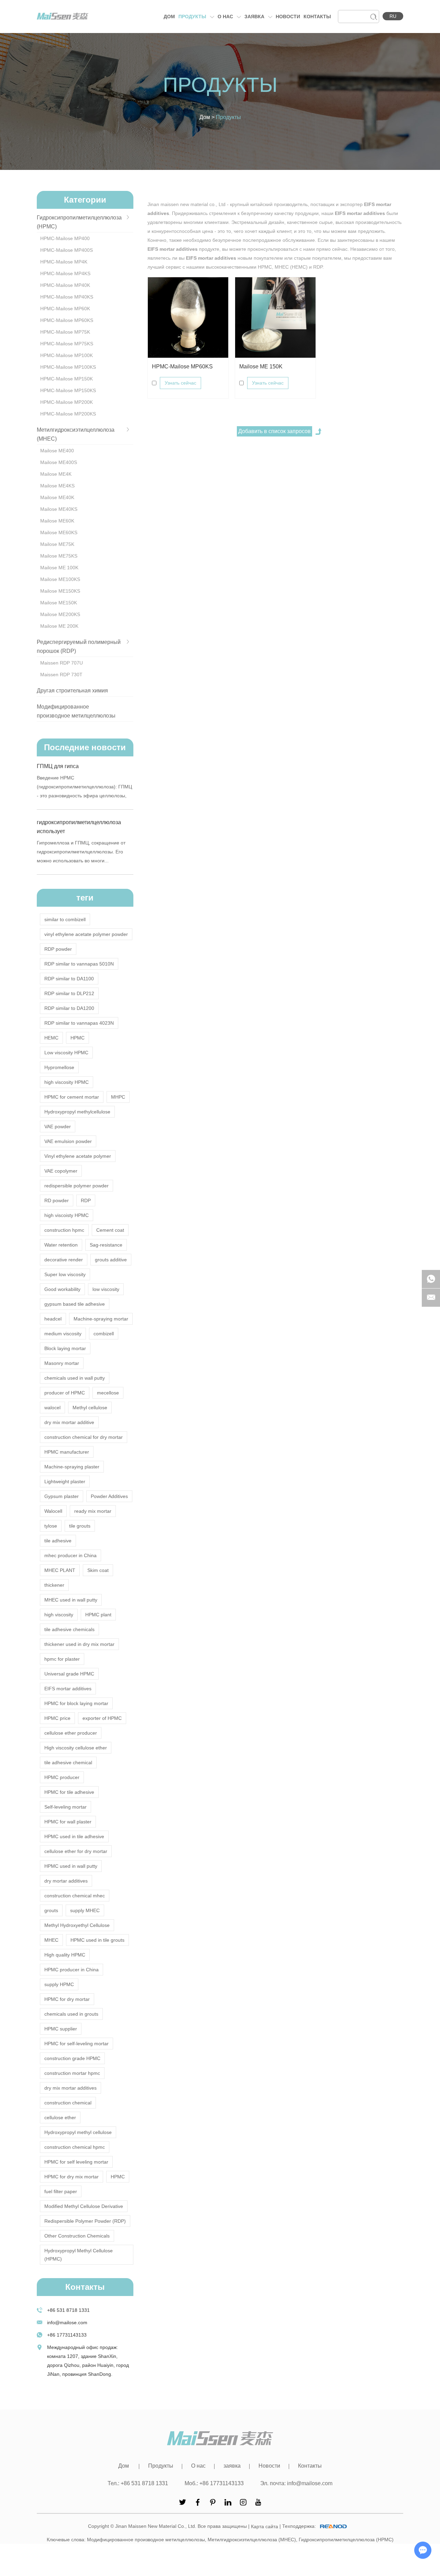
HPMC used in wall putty (71, 1866)
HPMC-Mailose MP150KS (68, 390)
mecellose (108, 1393)
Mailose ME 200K (59, 626)
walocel (52, 1408)
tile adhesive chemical (68, 1763)
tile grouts (80, 1526)
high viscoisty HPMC (67, 1215)
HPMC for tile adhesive (69, 1792)
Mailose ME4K (56, 474)
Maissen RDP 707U (62, 663)
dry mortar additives (66, 1881)
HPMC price (57, 1718)
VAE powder (58, 1127)
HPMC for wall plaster (68, 1822)
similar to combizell (65, 919)
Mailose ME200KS (60, 614)
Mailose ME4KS (57, 486)
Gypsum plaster (62, 1496)
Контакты (317, 17)
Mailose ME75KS (59, 556)
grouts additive (111, 1260)
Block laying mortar (65, 1348)
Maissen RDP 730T (61, 675)
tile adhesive (58, 1541)
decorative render (64, 1260)
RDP (86, 1200)
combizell (104, 1334)
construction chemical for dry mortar (84, 1437)
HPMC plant (98, 1615)
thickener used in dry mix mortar (79, 1644)
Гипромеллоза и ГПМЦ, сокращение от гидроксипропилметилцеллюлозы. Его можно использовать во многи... (81, 852)
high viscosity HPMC (67, 1082)
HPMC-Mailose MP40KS (67, 297)
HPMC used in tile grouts (97, 1940)
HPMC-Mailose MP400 (65, 238)
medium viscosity (63, 1334)
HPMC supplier (61, 2029)
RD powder (57, 1200)
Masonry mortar (62, 1363)
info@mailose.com (67, 2322)
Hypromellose (59, 1067)
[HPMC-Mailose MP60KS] (188, 317)
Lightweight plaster (65, 1481)
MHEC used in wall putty (71, 1600)
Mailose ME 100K (59, 568)
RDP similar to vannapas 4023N (79, 1023)
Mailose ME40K (57, 497)
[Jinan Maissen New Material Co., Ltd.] (63, 16)
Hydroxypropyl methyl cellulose (78, 2132)
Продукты (193, 17)
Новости (288, 17)
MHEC (51, 1940)
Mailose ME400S (59, 462)
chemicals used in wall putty (75, 1378)
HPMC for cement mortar (72, 1097)
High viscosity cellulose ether (76, 1748)
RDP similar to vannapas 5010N (79, 964)
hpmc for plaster (62, 1659)
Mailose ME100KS (60, 579)
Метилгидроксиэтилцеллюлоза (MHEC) (252, 2540)
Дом (169, 17)
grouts (51, 1910)
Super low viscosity (65, 1274)
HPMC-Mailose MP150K (67, 379)
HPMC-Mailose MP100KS (68, 367)
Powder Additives (109, 1496)
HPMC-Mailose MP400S (67, 250)
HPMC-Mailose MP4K (64, 262)
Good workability (62, 1289)
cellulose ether (60, 2117)
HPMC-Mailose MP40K (65, 285)
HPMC (78, 1038)
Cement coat (110, 1230)
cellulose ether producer (71, 1733)
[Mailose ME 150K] (275, 317)
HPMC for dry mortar (67, 1999)
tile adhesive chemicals (69, 1629)
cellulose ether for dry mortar (76, 1851)
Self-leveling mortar (65, 1807)
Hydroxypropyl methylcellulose (77, 1112)
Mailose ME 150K (261, 367)
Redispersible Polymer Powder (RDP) (85, 2221)
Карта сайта (265, 2526)
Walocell (53, 1511)
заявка (255, 17)
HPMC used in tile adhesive (74, 1836)
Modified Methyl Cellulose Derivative (84, 2206)
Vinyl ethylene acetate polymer (78, 1156)
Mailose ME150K (59, 603)
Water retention (61, 1245)
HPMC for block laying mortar (76, 1703)
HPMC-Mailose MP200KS (68, 414)
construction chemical (68, 2103)
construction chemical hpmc (75, 2147)
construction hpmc (64, 1230)
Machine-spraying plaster (72, 1467)
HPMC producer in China (71, 1970)
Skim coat (98, 1570)
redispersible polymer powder (76, 1186)
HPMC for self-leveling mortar (76, 2044)
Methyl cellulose (90, 1408)
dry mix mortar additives (70, 2088)
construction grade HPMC (72, 2058)
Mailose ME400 (57, 451)
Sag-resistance (106, 1245)
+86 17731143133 (67, 2335)
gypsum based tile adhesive (75, 1304)
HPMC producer (62, 1777)
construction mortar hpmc (72, 2073)
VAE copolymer (61, 1171)
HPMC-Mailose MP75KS (67, 344)
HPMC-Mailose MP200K (67, 402)
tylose (51, 1526)
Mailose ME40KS (59, 509)
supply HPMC (59, 1984)
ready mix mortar (93, 1511)
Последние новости (85, 747)
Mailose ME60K (57, 521)
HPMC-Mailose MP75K (65, 332)
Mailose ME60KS (59, 532)
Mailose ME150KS (60, 591)
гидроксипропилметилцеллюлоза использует (79, 827)
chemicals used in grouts (71, 2014)
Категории (85, 200)
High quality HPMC (65, 1955)
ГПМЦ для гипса (58, 766)
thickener (54, 1585)
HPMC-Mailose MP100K (67, 355)
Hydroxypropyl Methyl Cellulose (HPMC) (79, 2255)
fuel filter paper (61, 2191)
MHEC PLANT (60, 1570)
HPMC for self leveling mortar (76, 2162)
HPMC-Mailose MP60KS (182, 367)
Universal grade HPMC (69, 1674)
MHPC (118, 1097)
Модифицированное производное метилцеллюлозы (146, 2540)
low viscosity (106, 1289)
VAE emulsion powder (68, 1141)
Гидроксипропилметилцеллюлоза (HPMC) (346, 2540)
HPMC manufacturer (67, 1452)
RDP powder (58, 949)
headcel (53, 1319)
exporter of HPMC (102, 1718)
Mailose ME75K (57, 544)
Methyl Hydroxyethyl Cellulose (77, 1925)
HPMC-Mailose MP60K (65, 309)
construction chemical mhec (75, 1896)
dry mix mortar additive (69, 1422)
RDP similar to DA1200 (69, 1008)
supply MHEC (85, 1910)
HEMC (51, 1038)
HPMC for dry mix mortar (71, 2177)
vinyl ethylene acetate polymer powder (86, 934)
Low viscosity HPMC (66, 1053)
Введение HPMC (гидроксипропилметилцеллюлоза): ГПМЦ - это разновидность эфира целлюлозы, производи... (84, 788)
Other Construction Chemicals (77, 2236)
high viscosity (59, 1615)
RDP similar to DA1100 (69, 979)
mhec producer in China (70, 1555)
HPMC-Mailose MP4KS (65, 273)
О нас (226, 17)
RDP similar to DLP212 (69, 993)
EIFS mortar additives (68, 1689)
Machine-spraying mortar (101, 1319)
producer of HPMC (65, 1393)
